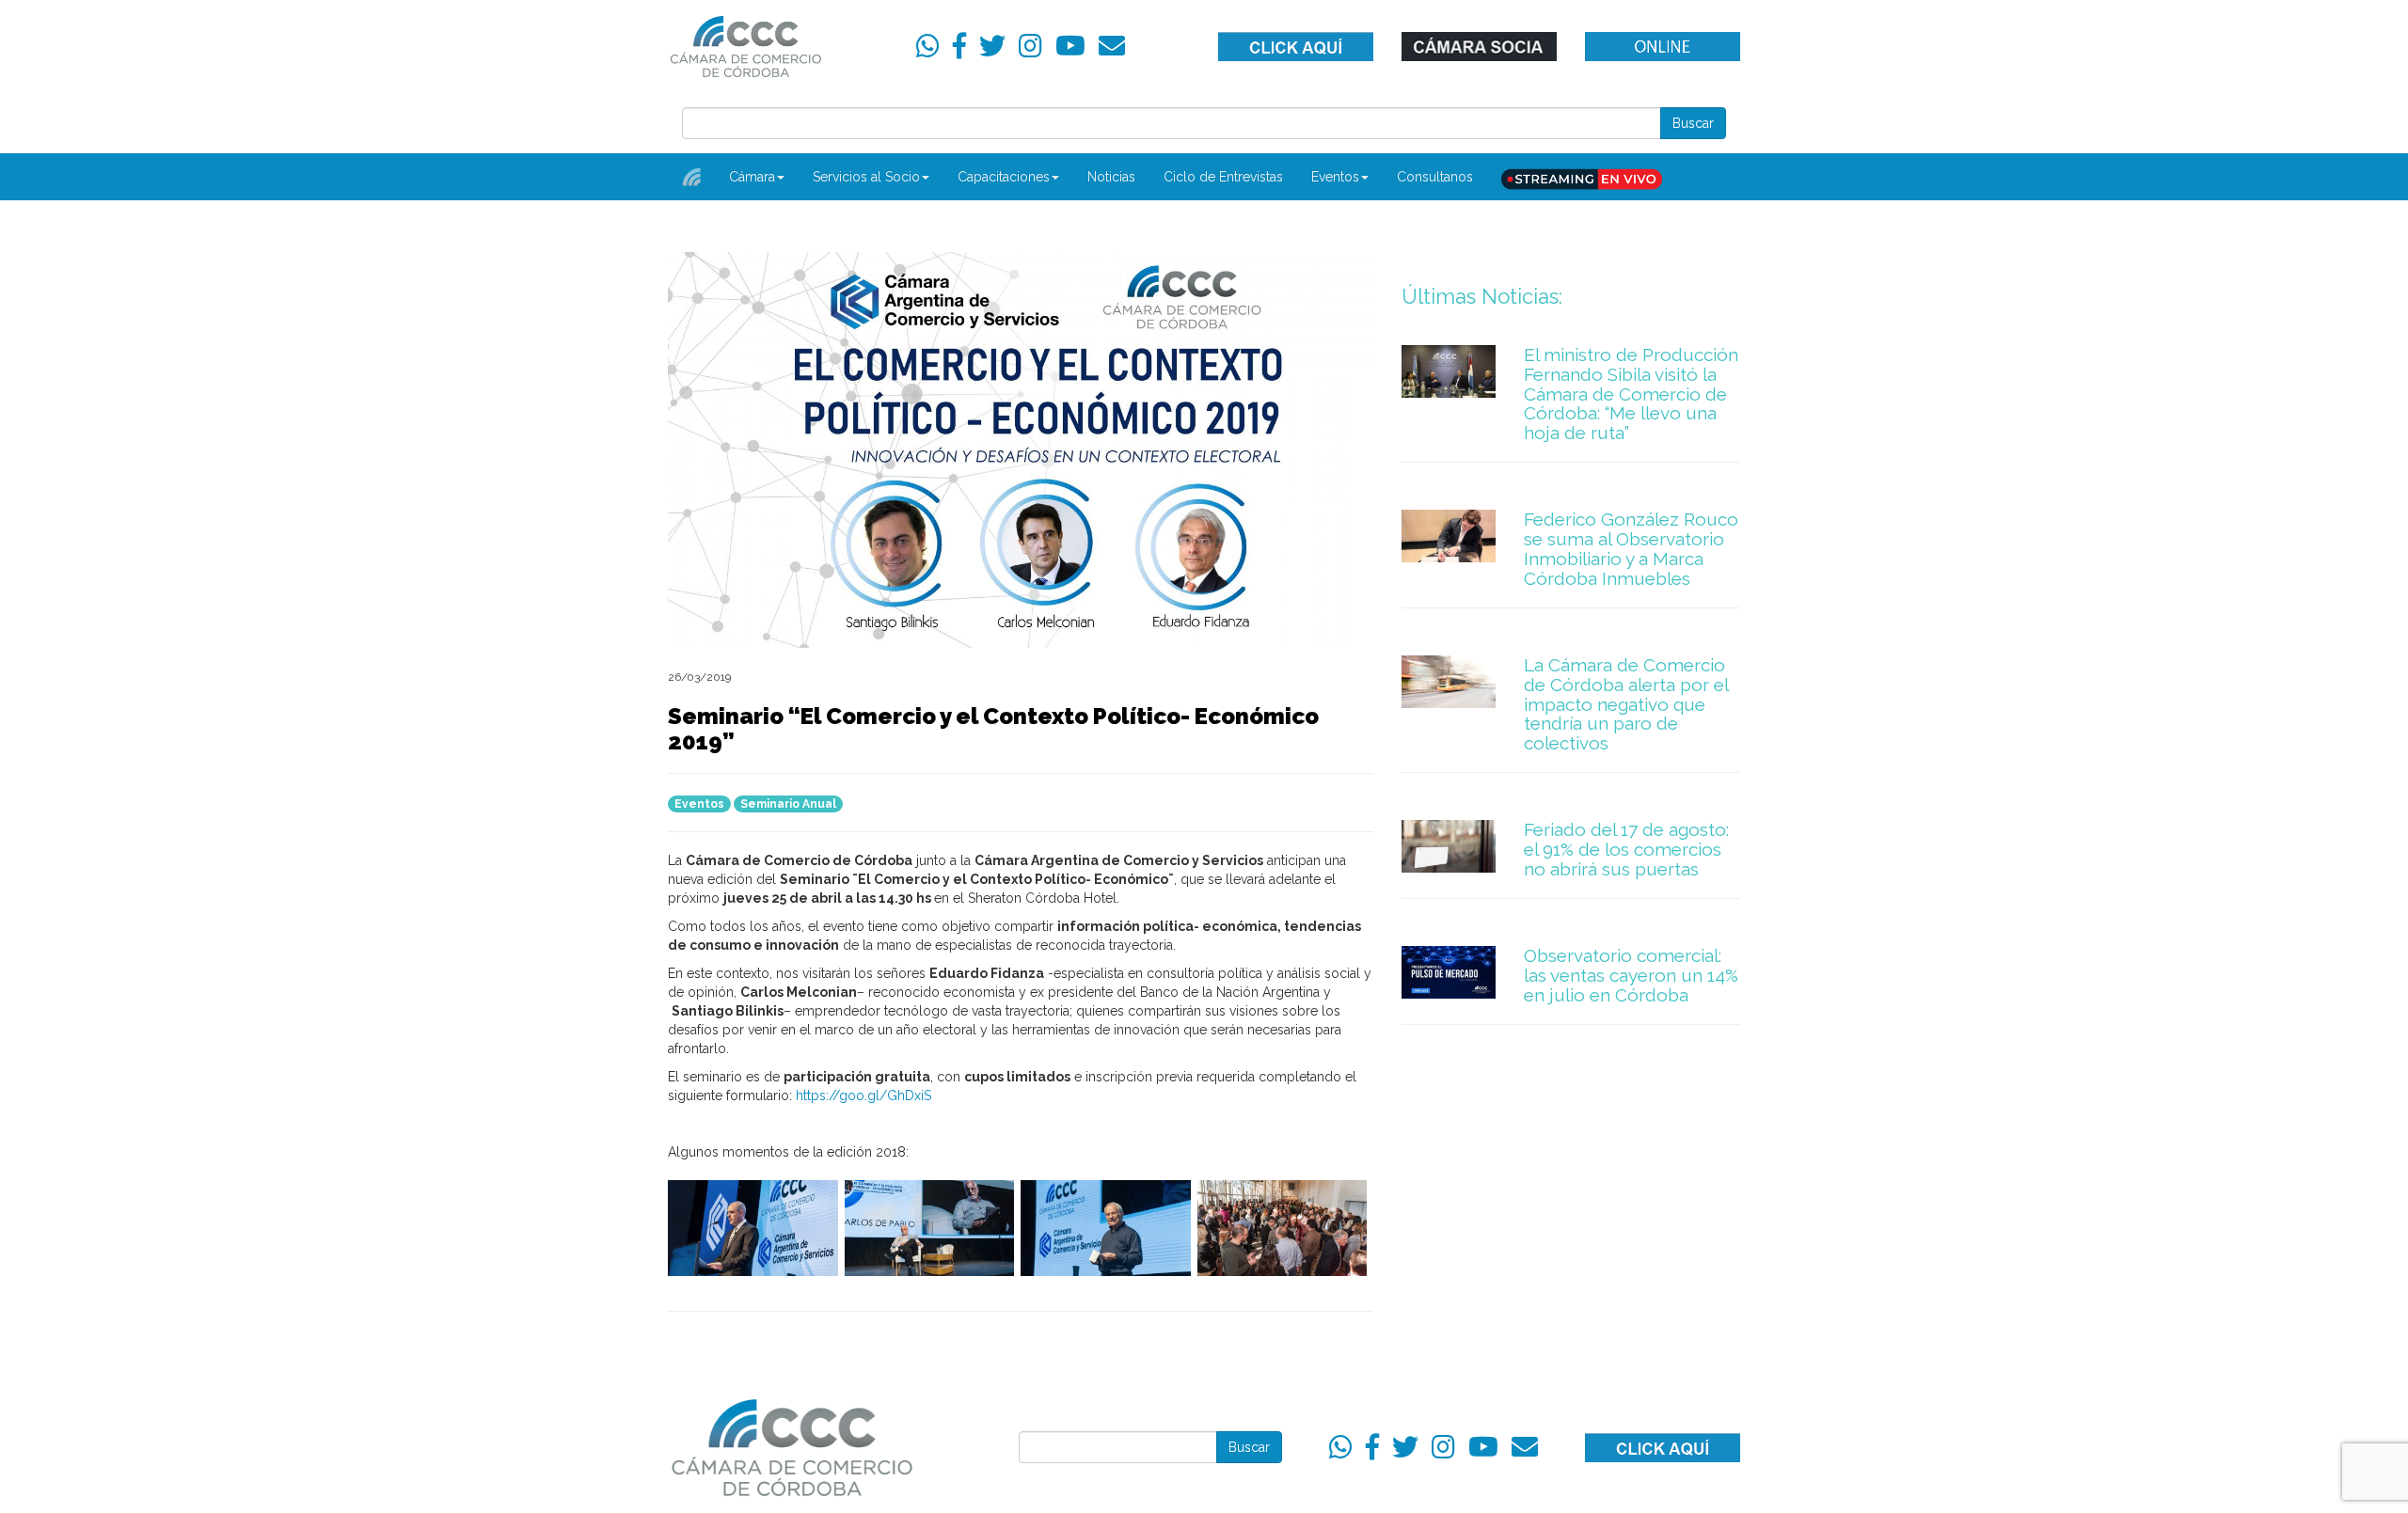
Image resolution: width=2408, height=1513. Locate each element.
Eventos (1335, 177)
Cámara (752, 177)
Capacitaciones (1004, 177)
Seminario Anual (788, 804)
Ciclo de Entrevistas (1223, 177)
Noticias (1111, 177)
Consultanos (1435, 177)
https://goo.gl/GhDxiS (863, 1095)
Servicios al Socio (866, 177)
